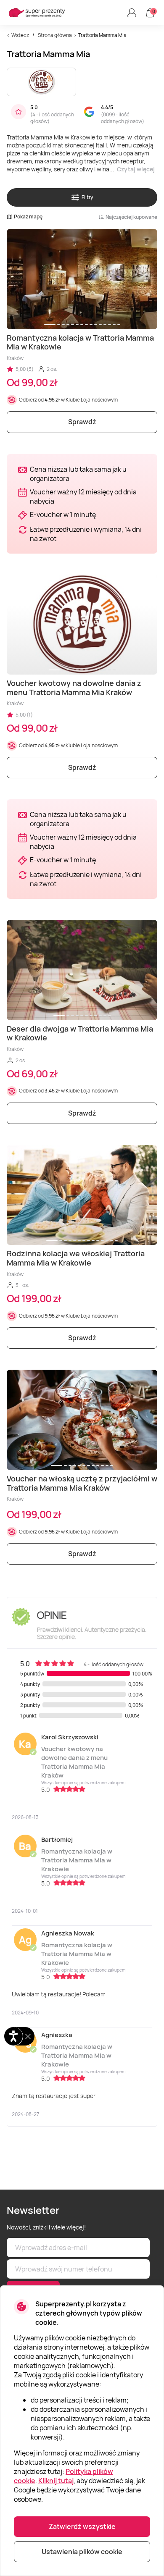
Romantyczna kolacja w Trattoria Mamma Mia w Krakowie (77, 1860)
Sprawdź (82, 422)
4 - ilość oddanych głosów (52, 118)
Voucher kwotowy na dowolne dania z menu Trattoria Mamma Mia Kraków (74, 1762)
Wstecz (20, 35)
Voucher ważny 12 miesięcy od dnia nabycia (83, 496)
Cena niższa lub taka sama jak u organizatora (78, 474)
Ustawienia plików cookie (82, 2552)
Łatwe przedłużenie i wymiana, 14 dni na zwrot (86, 534)
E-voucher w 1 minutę (63, 515)
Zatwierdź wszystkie (82, 2526)
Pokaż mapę (28, 217)
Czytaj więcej (136, 169)
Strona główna (55, 35)
